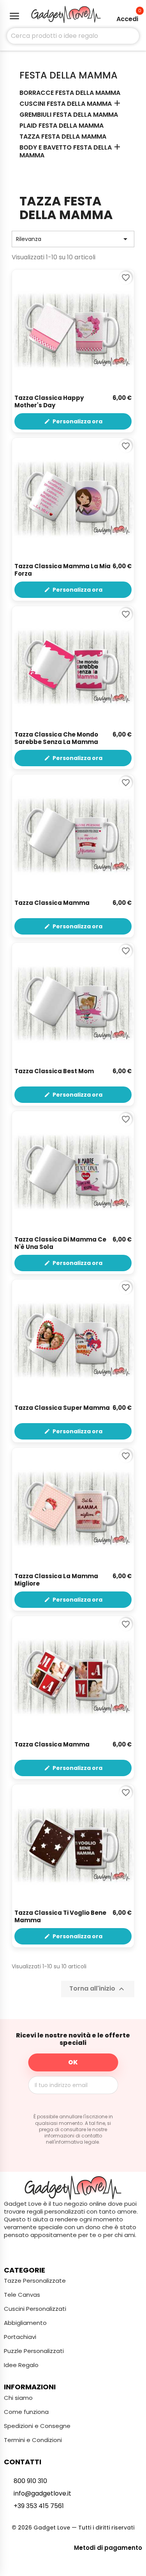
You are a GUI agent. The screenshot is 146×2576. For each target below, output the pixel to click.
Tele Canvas (22, 2295)
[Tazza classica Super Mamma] (73, 1341)
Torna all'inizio (98, 1989)
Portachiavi (20, 2337)
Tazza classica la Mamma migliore (56, 1580)
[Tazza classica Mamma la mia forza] (73, 499)
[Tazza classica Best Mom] (73, 1004)
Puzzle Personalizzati (34, 2351)
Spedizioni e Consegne (37, 2426)
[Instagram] (73, 2250)
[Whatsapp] (88, 2250)
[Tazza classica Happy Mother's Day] (73, 331)
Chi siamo (18, 2398)
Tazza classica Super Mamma (62, 1408)
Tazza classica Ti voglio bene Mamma (60, 1917)
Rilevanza (73, 239)
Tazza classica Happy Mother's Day (49, 402)
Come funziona (26, 2412)
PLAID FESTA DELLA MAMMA (62, 126)
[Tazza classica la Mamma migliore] (73, 1509)
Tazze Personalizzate (35, 2281)
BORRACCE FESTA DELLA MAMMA (70, 93)
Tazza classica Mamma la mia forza (62, 570)
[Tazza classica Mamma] (73, 836)
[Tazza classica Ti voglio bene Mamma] (73, 1845)
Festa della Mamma (69, 75)
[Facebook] (58, 2250)
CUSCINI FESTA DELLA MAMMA (66, 104)
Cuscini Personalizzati (35, 2309)
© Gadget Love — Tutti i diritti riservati (73, 2528)
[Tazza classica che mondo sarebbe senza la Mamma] (73, 667)
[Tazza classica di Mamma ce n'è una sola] (73, 1172)
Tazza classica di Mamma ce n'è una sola (60, 1243)
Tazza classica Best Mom (54, 1071)
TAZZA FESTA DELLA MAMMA (63, 137)
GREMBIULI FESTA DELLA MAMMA (69, 115)
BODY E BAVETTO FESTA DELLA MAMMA (66, 152)
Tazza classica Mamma (52, 903)
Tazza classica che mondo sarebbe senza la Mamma (56, 739)
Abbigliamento (25, 2323)
